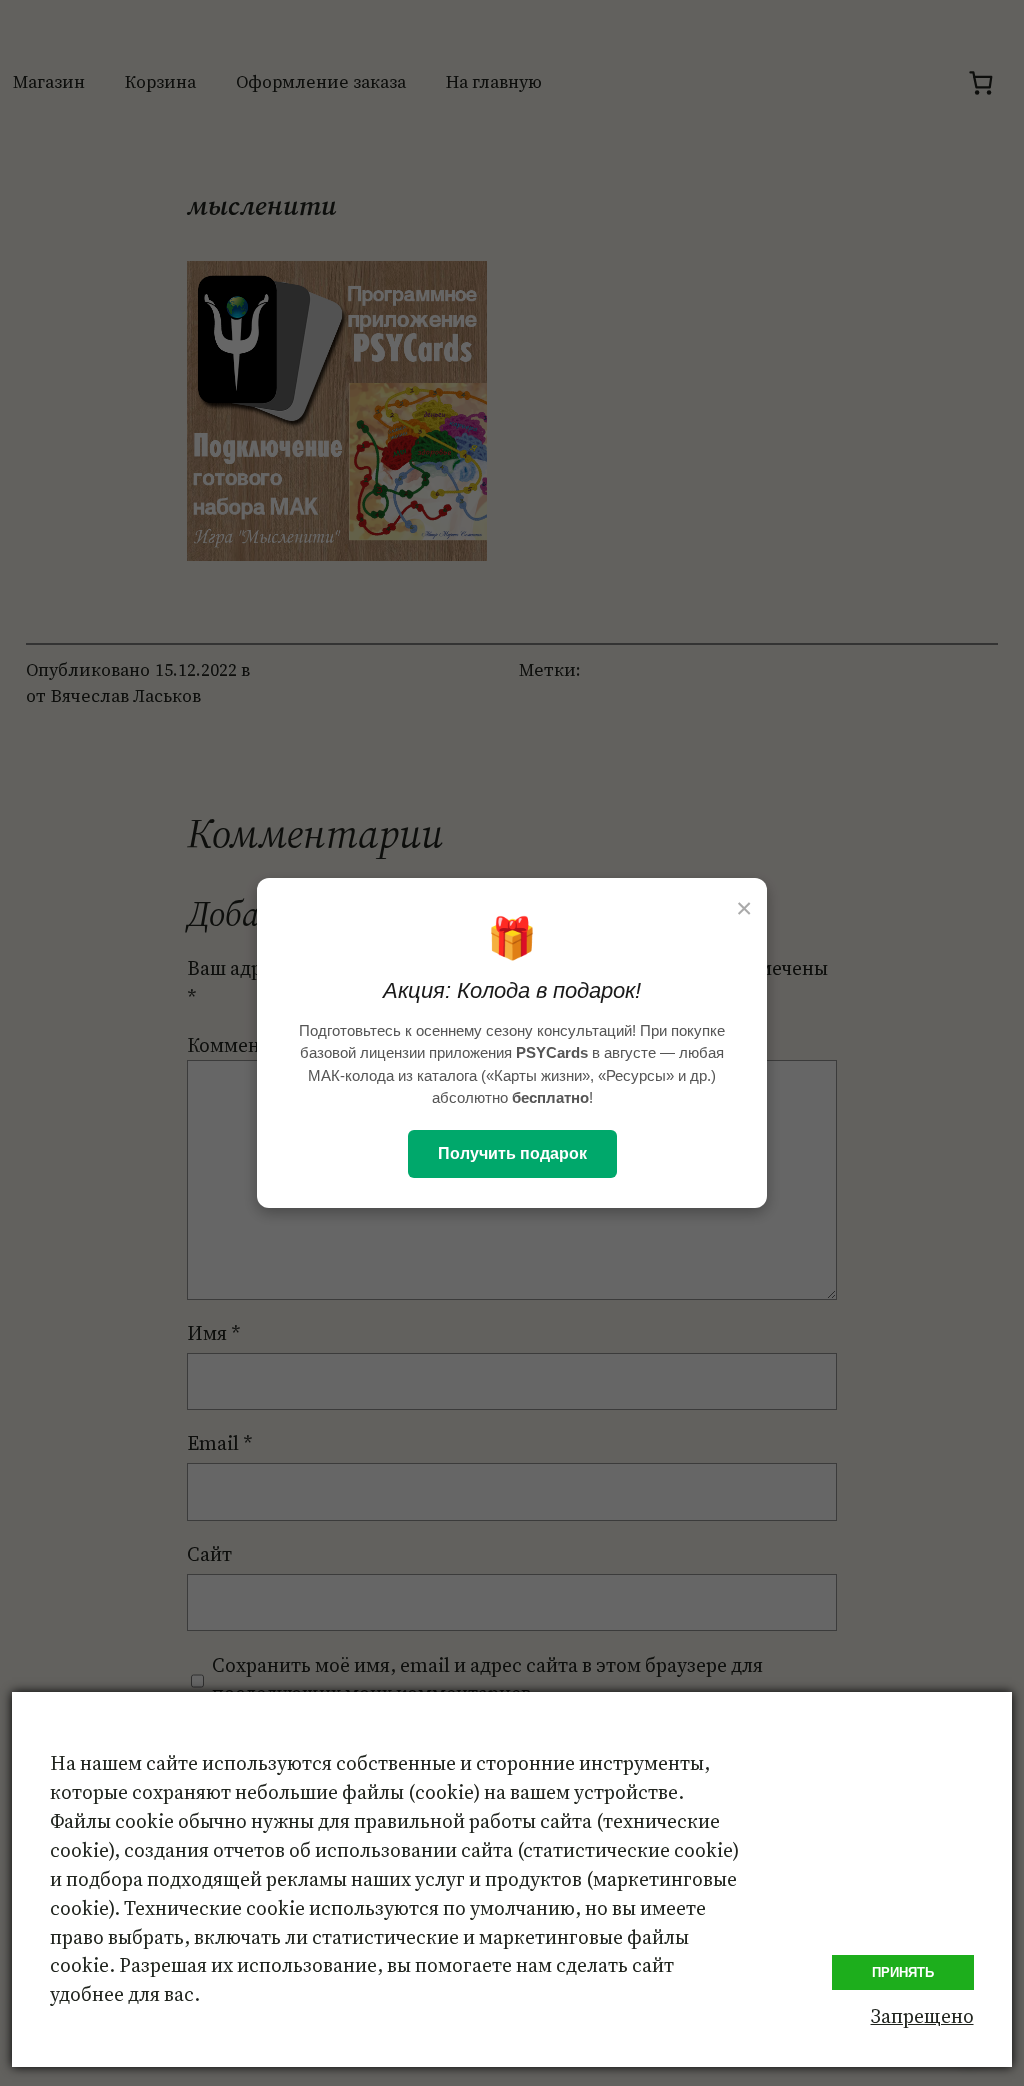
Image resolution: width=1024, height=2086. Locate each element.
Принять (903, 1972)
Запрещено (922, 2016)
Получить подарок (512, 1153)
